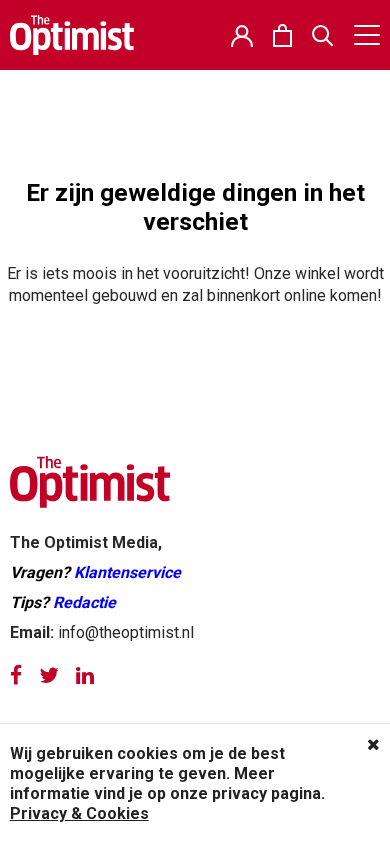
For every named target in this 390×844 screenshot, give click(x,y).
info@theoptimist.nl (126, 632)
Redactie (84, 602)
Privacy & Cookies (79, 813)
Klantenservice (127, 572)
